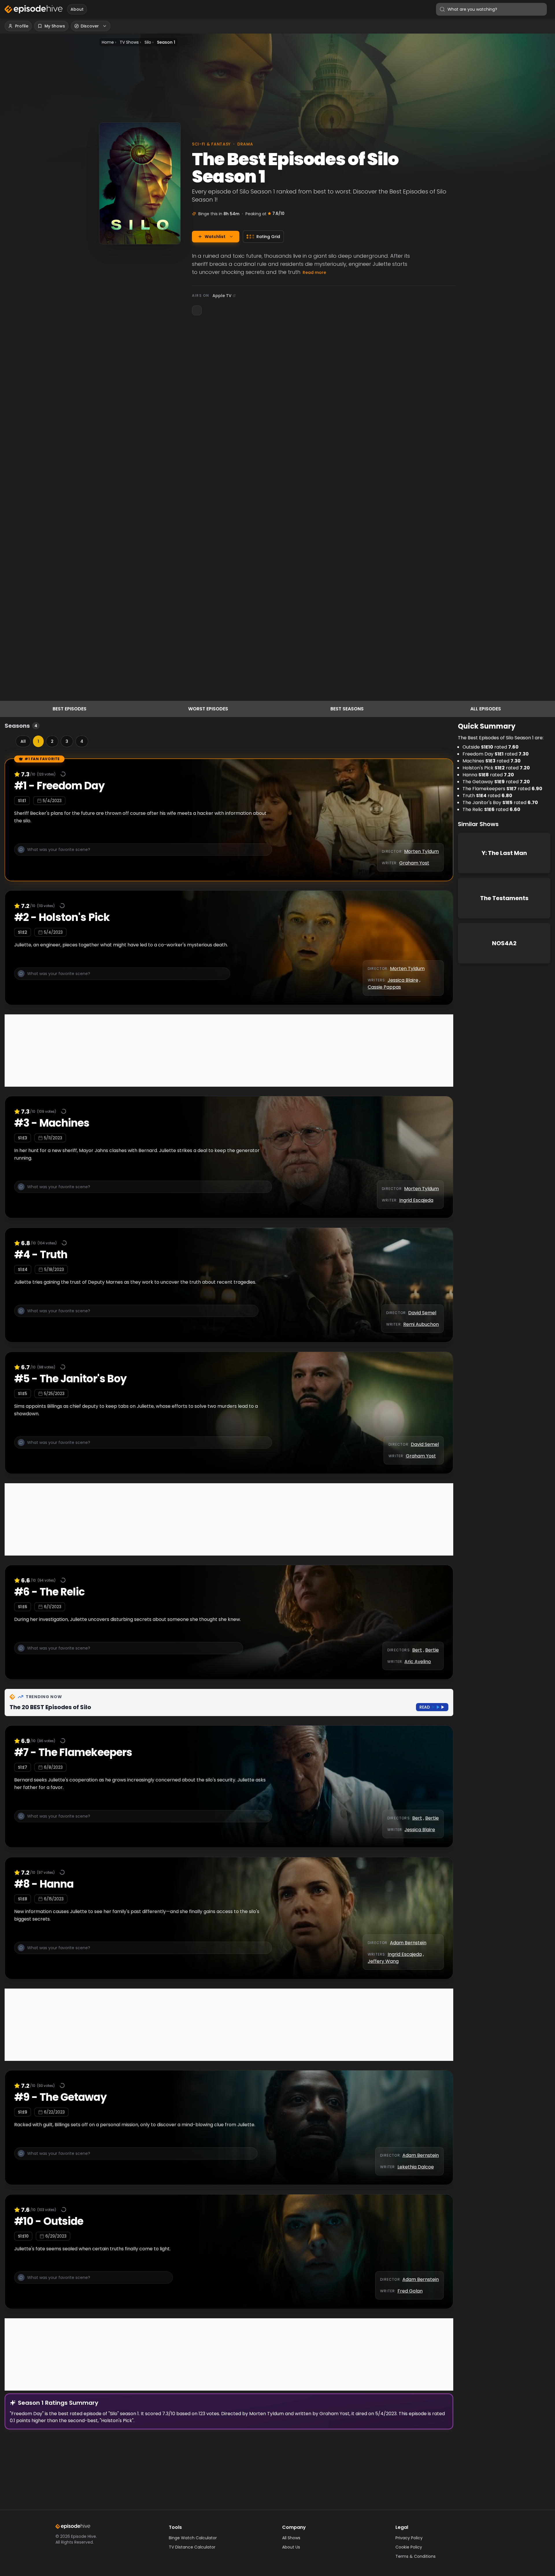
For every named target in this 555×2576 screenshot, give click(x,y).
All (23, 741)
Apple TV (222, 296)
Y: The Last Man (504, 853)
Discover (90, 26)
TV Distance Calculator (192, 2547)
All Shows (291, 2538)
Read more (314, 272)
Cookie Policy (409, 2547)
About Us (291, 2547)
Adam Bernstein (408, 1943)
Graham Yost (414, 863)
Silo (148, 42)
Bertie (432, 1650)
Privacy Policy (409, 2538)
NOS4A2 (504, 943)
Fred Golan (410, 2291)
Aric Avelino (418, 1662)
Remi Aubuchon (421, 1324)
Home (108, 42)
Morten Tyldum (421, 851)
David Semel (422, 1313)
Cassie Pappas (384, 987)
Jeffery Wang (383, 1961)
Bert (417, 1650)
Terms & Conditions (416, 2556)
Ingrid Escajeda (416, 1200)
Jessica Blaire (403, 980)
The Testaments (504, 898)
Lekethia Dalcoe (416, 2167)
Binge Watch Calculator (193, 2538)
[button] (143, 853)
